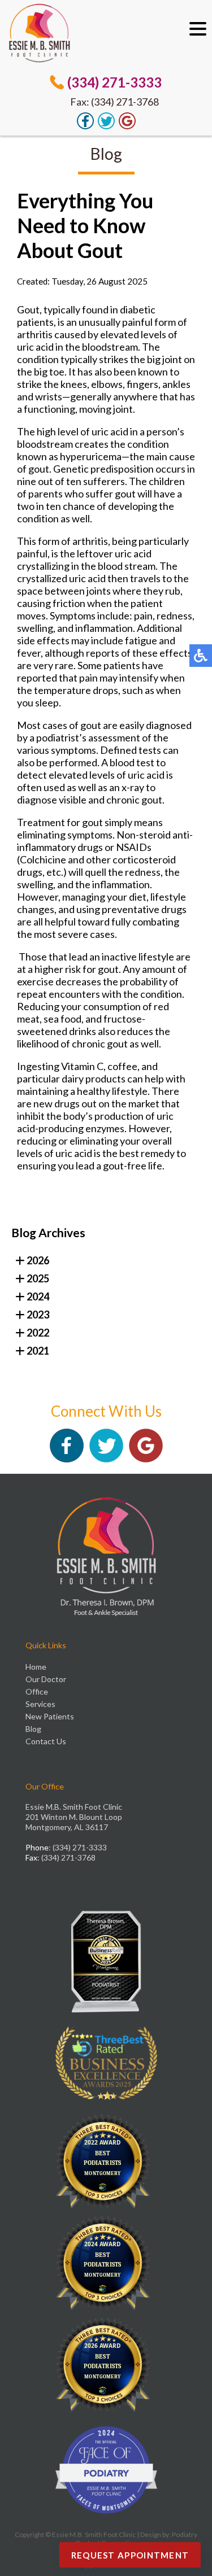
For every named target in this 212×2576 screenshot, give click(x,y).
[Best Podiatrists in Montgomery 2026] (106, 2368)
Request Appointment (130, 2555)
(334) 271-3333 (114, 82)
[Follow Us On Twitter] (106, 126)
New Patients (50, 1716)
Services (40, 1704)
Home (36, 1667)
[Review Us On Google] (127, 126)
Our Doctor (46, 1679)
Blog (33, 1729)
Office (37, 1691)
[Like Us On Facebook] (85, 126)
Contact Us (46, 1741)
